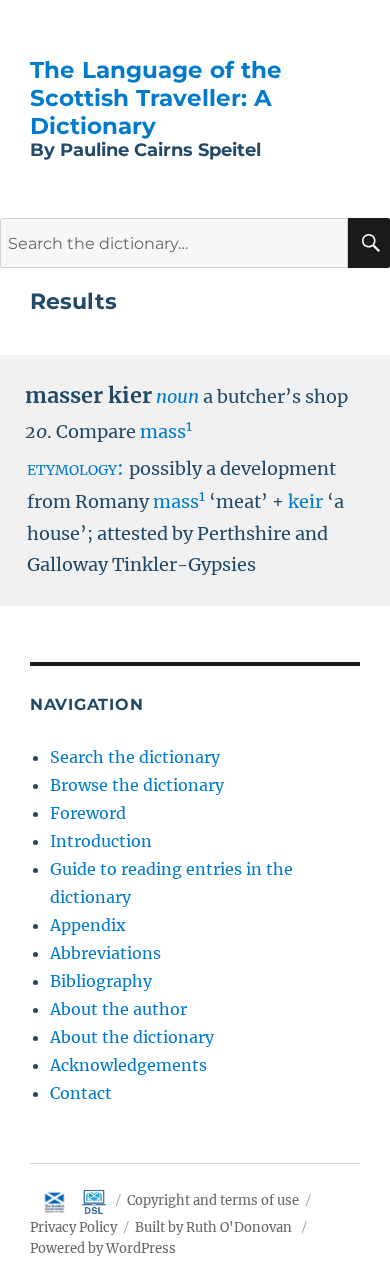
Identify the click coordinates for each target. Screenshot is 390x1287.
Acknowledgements (128, 1065)
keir (305, 501)
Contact (81, 1093)
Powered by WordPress (103, 1248)
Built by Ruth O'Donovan (213, 1227)
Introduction (101, 841)
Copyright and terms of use (213, 1200)
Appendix (88, 925)
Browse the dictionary (137, 785)
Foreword (88, 813)
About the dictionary (132, 1037)
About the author (118, 1009)
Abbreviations (105, 953)
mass (166, 431)
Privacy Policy (73, 1227)
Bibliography (101, 981)
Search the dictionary (135, 757)
